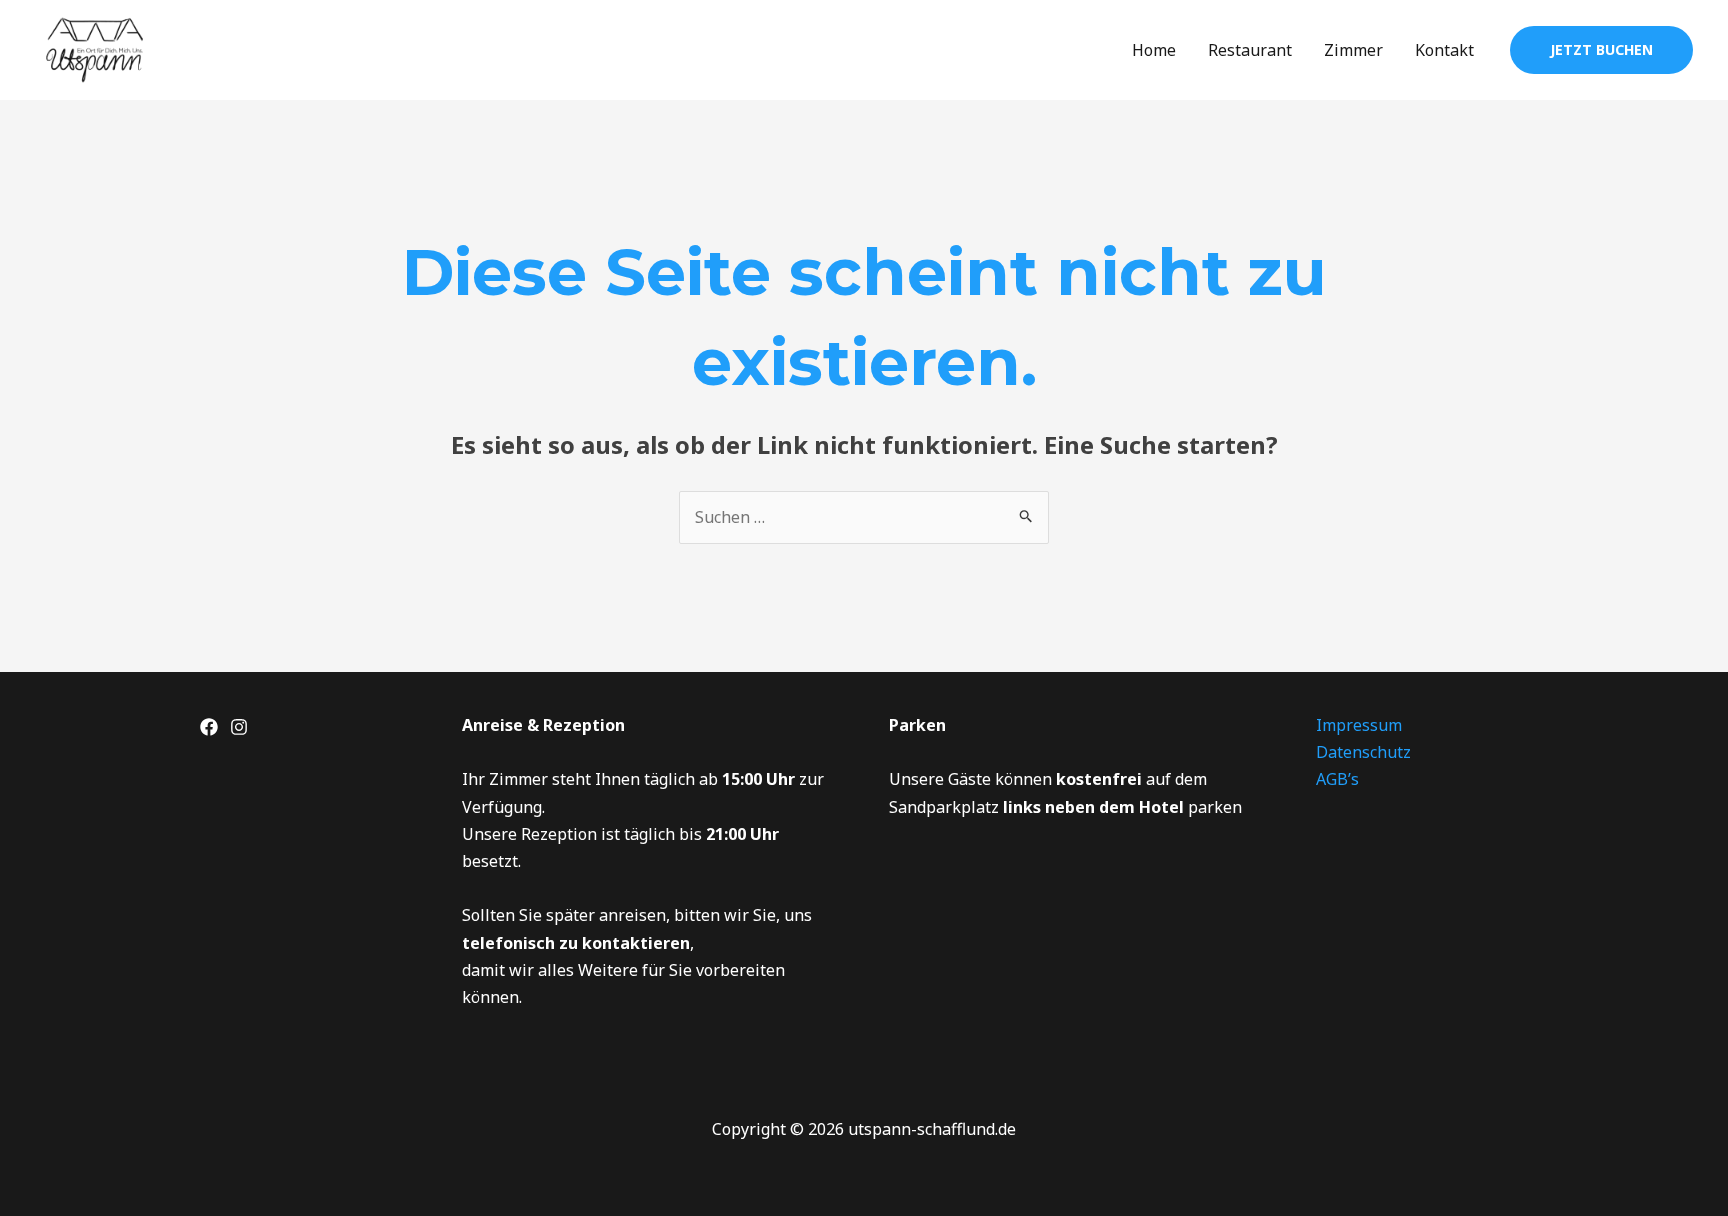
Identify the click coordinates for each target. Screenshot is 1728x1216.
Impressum (1359, 725)
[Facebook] (209, 727)
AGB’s (1337, 779)
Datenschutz (1363, 752)
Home (1154, 50)
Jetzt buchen (1601, 49)
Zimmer (1353, 50)
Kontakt (1444, 50)
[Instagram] (239, 727)
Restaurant (1250, 50)
